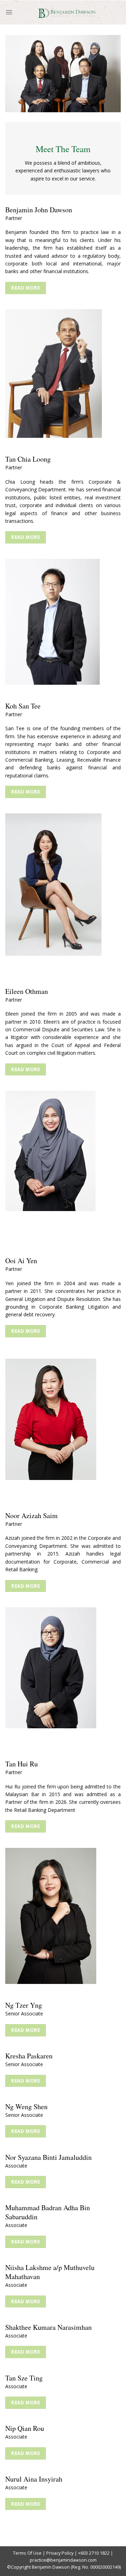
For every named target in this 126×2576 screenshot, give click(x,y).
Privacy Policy (60, 2553)
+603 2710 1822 (94, 2553)
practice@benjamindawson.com (63, 2560)
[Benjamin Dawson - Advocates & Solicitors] (67, 12)
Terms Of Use (27, 2553)
